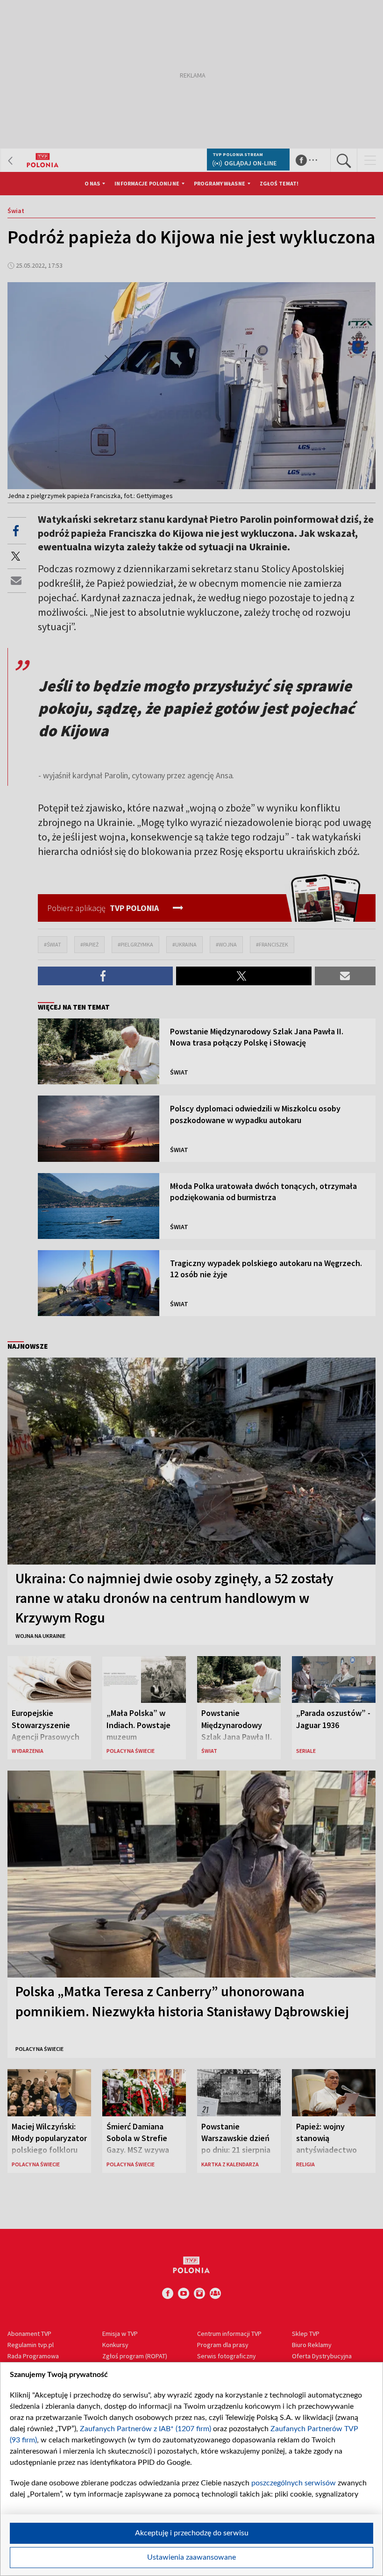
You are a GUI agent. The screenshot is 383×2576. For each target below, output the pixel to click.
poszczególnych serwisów (294, 2483)
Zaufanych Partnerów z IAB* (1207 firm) (145, 2429)
